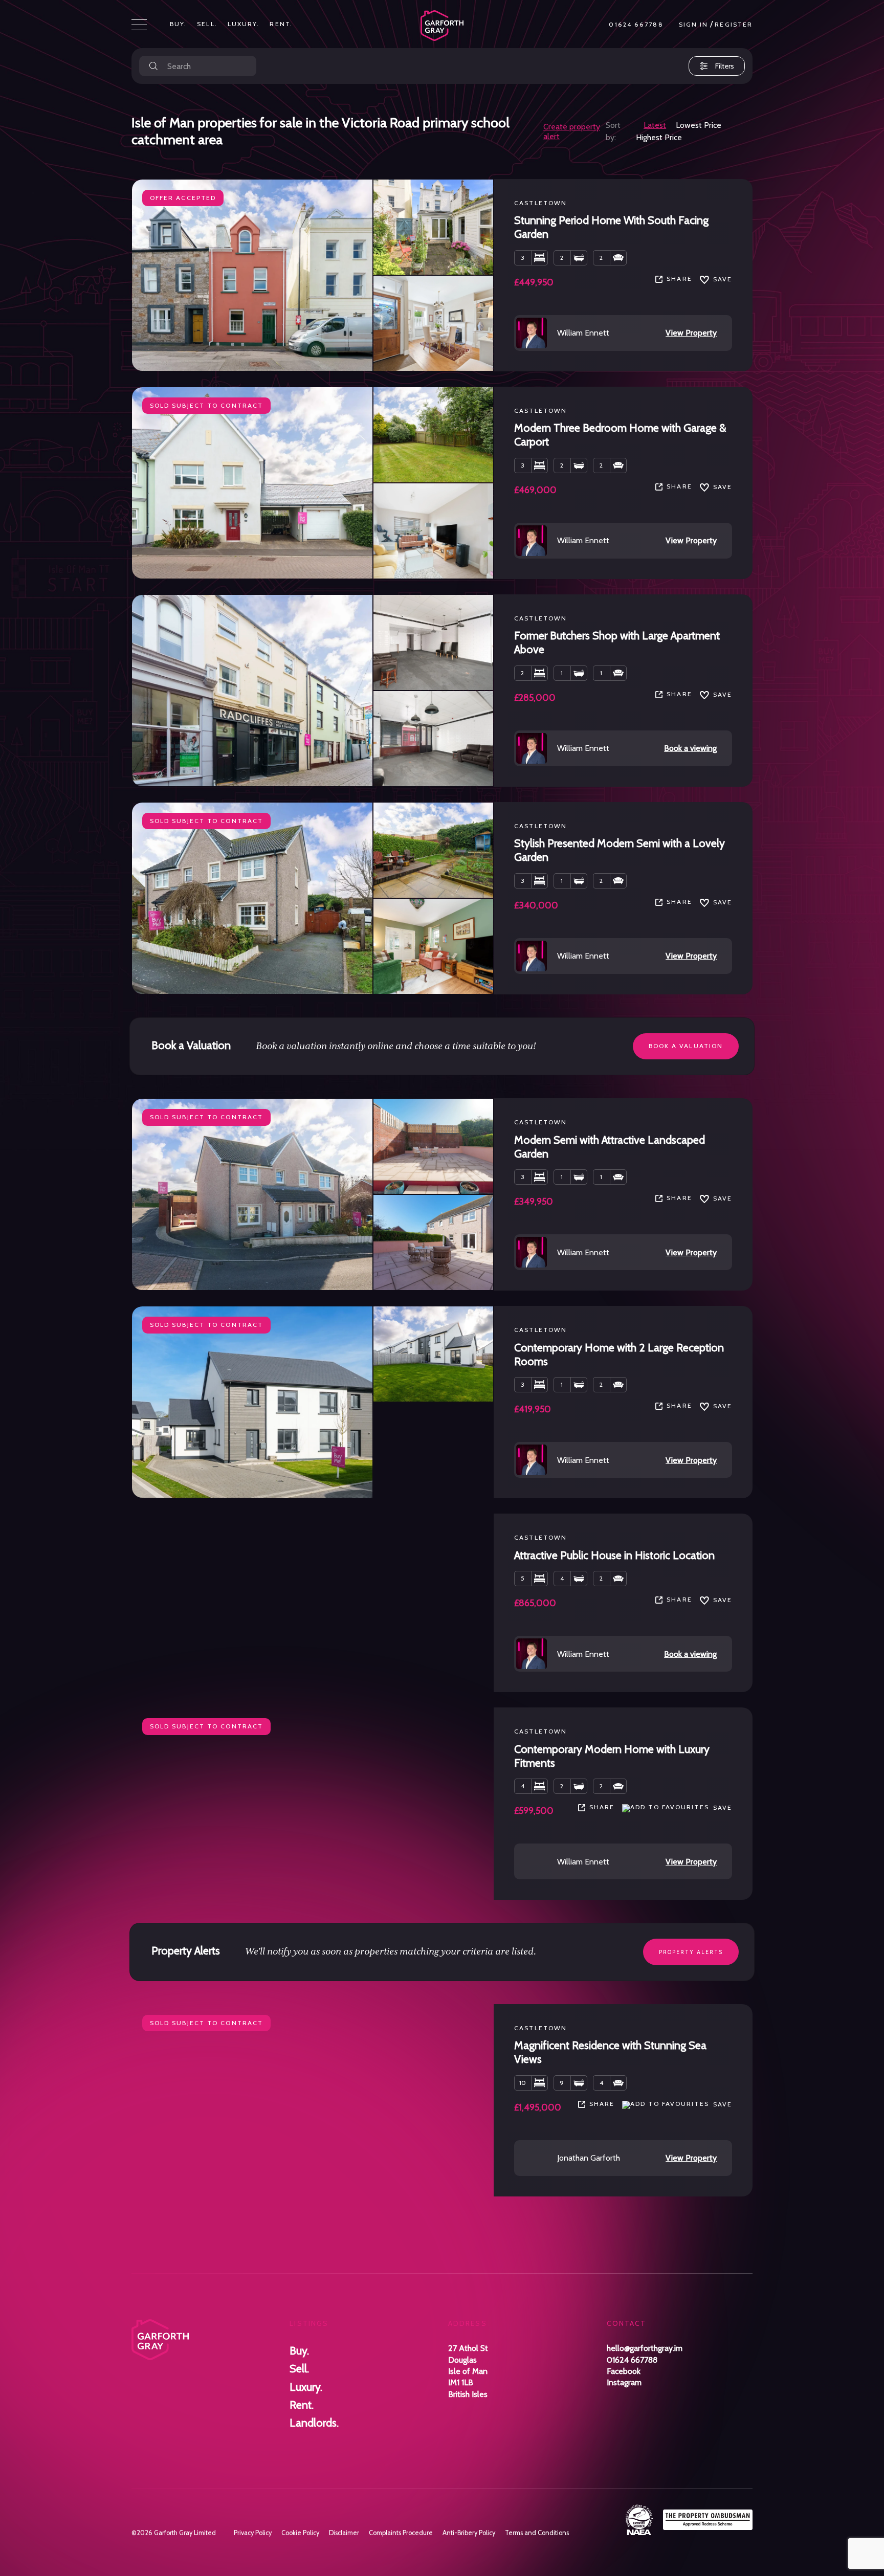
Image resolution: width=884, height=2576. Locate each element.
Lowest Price (699, 125)
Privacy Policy (253, 2533)
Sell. (207, 24)
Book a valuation (686, 1046)
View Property (691, 333)
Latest (655, 125)
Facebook (624, 2371)
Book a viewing (690, 748)
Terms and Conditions (537, 2533)
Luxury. (244, 24)
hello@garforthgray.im (645, 2348)
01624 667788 (636, 25)
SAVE (723, 279)
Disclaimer (344, 2533)
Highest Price (659, 137)
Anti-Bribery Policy (469, 2533)
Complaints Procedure (401, 2533)
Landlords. (314, 2423)
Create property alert (572, 131)
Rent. (281, 24)
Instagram (624, 2382)
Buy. (178, 24)
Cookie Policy (300, 2533)
